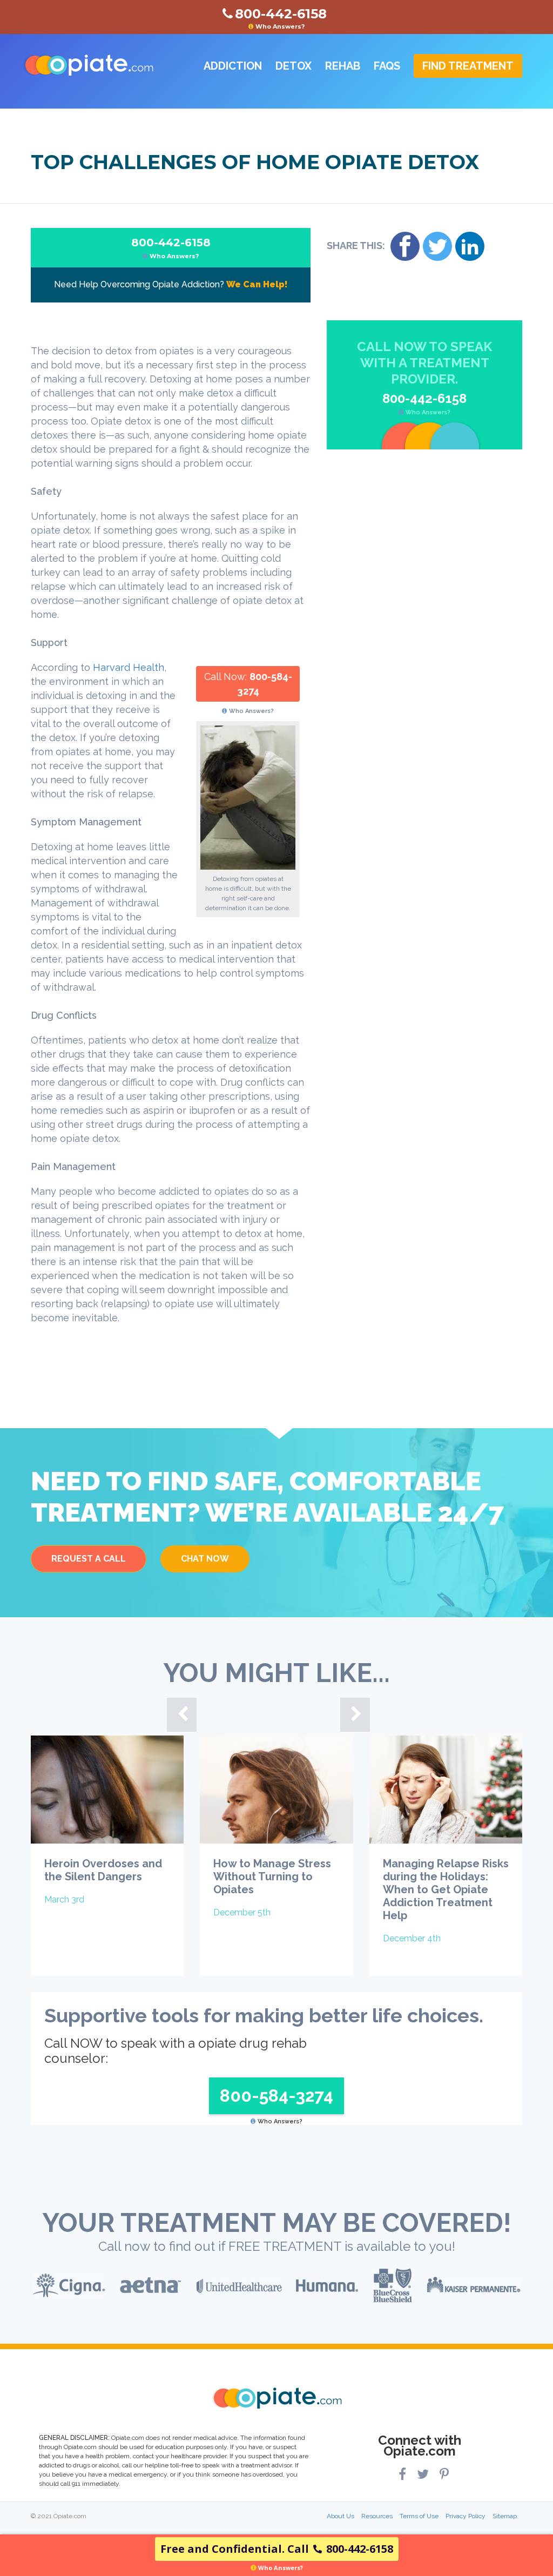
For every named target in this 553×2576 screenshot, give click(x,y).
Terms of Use (419, 2516)
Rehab (343, 66)
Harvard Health (129, 667)
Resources (377, 2516)
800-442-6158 (171, 248)
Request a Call (89, 1559)
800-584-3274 (276, 2096)
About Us (340, 2516)
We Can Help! (257, 284)
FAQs (387, 66)
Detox (294, 66)
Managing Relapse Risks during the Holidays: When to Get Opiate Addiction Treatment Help (446, 1889)
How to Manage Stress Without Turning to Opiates (272, 1876)
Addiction (233, 66)
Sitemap (505, 2516)
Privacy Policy (466, 2516)
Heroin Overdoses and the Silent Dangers (103, 1870)
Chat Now (205, 1559)
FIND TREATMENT (468, 66)
